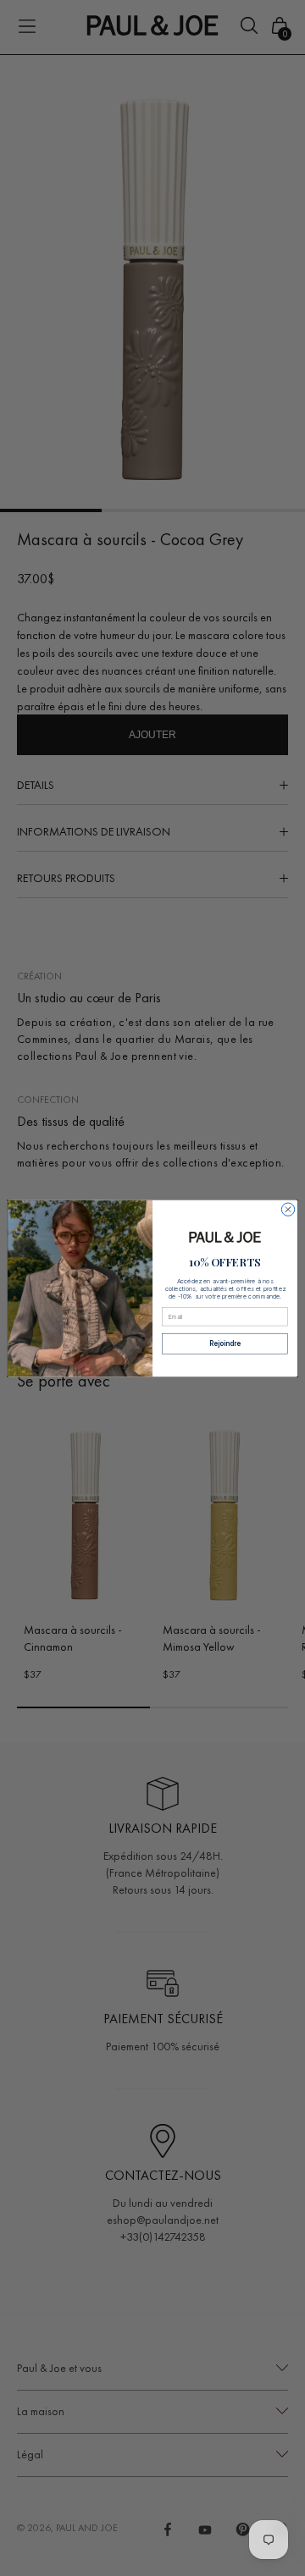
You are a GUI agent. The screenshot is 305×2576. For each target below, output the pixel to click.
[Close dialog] (288, 1209)
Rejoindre (225, 1343)
